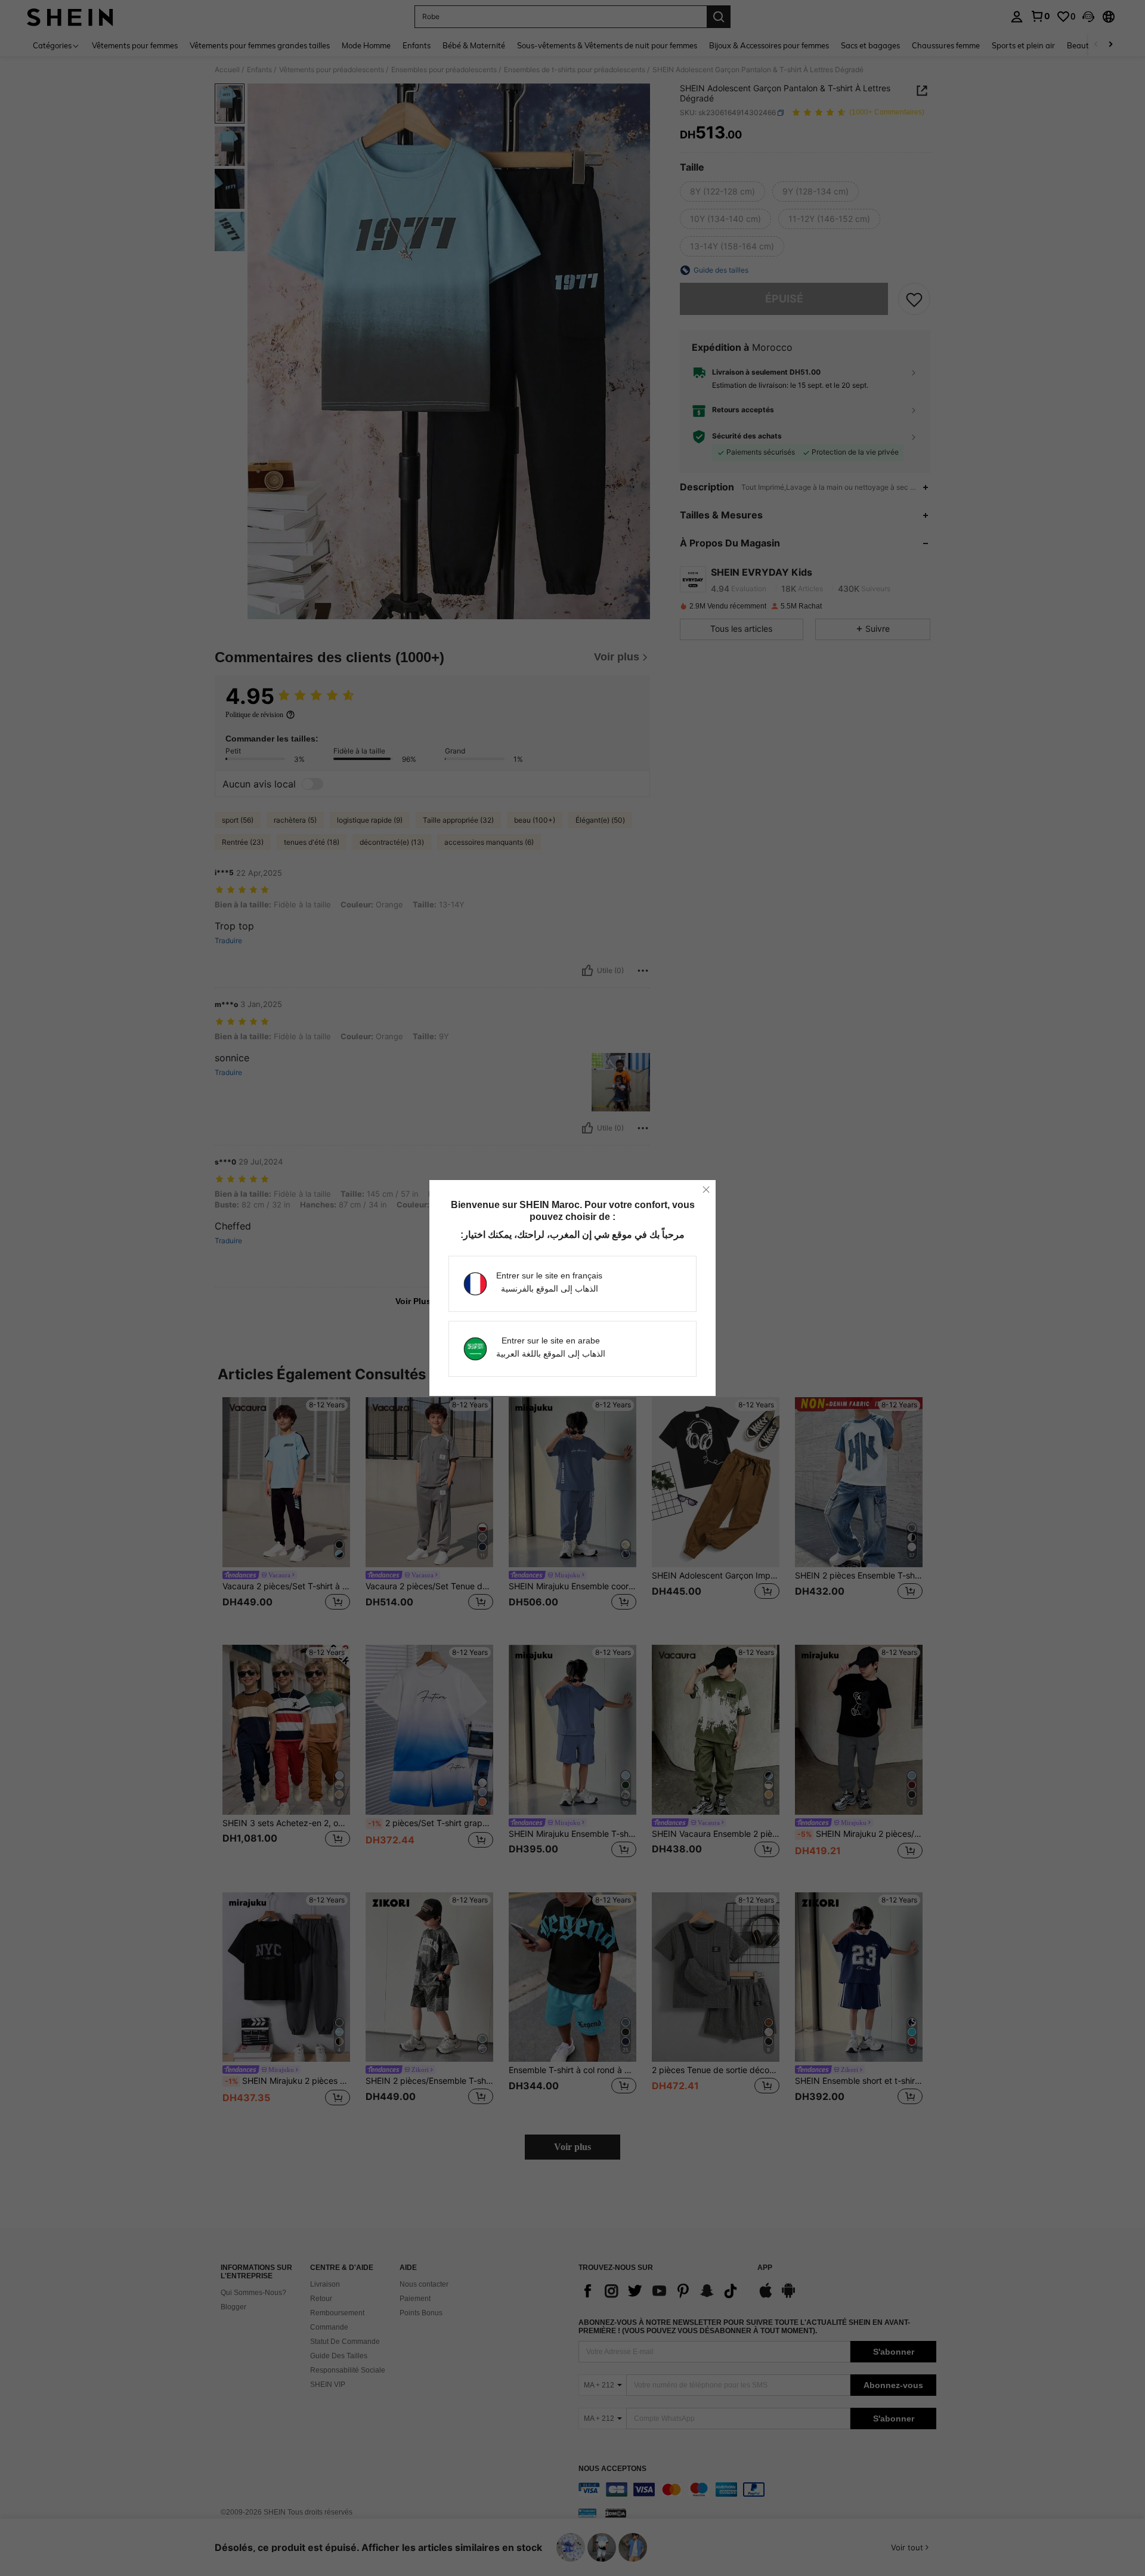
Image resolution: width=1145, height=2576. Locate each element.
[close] (706, 1190)
